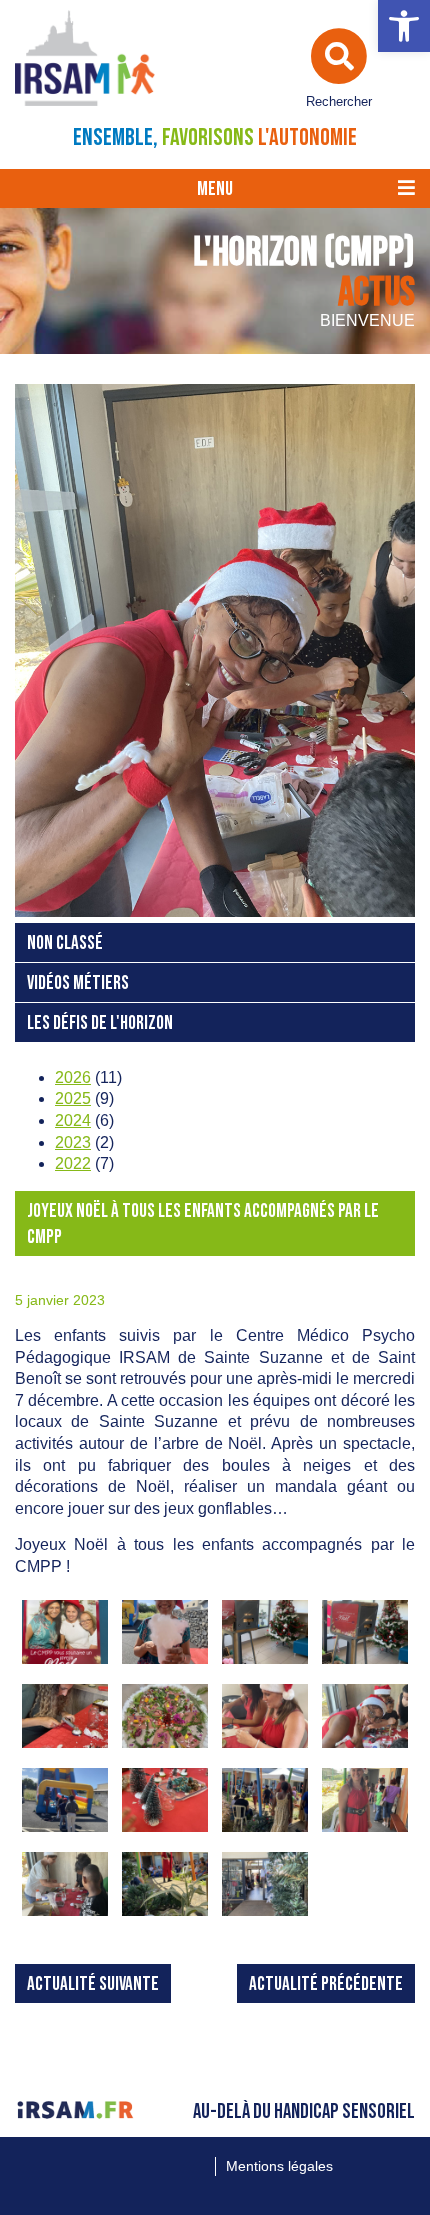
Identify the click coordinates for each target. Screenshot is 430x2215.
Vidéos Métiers (78, 983)
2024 (73, 1120)
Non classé (65, 943)
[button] (404, 26)
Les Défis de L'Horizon (100, 1023)
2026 (73, 1077)
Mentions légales (279, 2166)
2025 (73, 1098)
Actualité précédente (326, 1984)
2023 (73, 1142)
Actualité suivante (93, 1984)
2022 (73, 1163)
